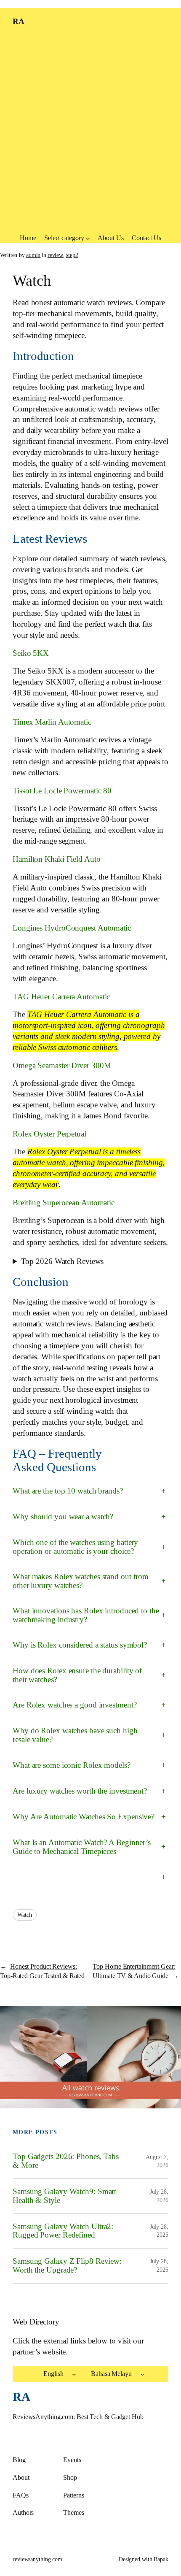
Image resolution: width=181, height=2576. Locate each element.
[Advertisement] (90, 135)
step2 (72, 255)
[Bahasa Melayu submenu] (142, 2374)
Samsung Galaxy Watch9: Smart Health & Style (64, 2196)
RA (18, 22)
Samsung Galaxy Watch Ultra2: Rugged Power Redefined (63, 2231)
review (55, 255)
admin (33, 255)
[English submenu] (74, 2374)
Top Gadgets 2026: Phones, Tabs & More (66, 2161)
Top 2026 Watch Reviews (63, 1261)
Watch (25, 1915)
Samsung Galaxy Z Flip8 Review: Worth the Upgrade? (67, 2266)
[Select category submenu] (88, 238)
